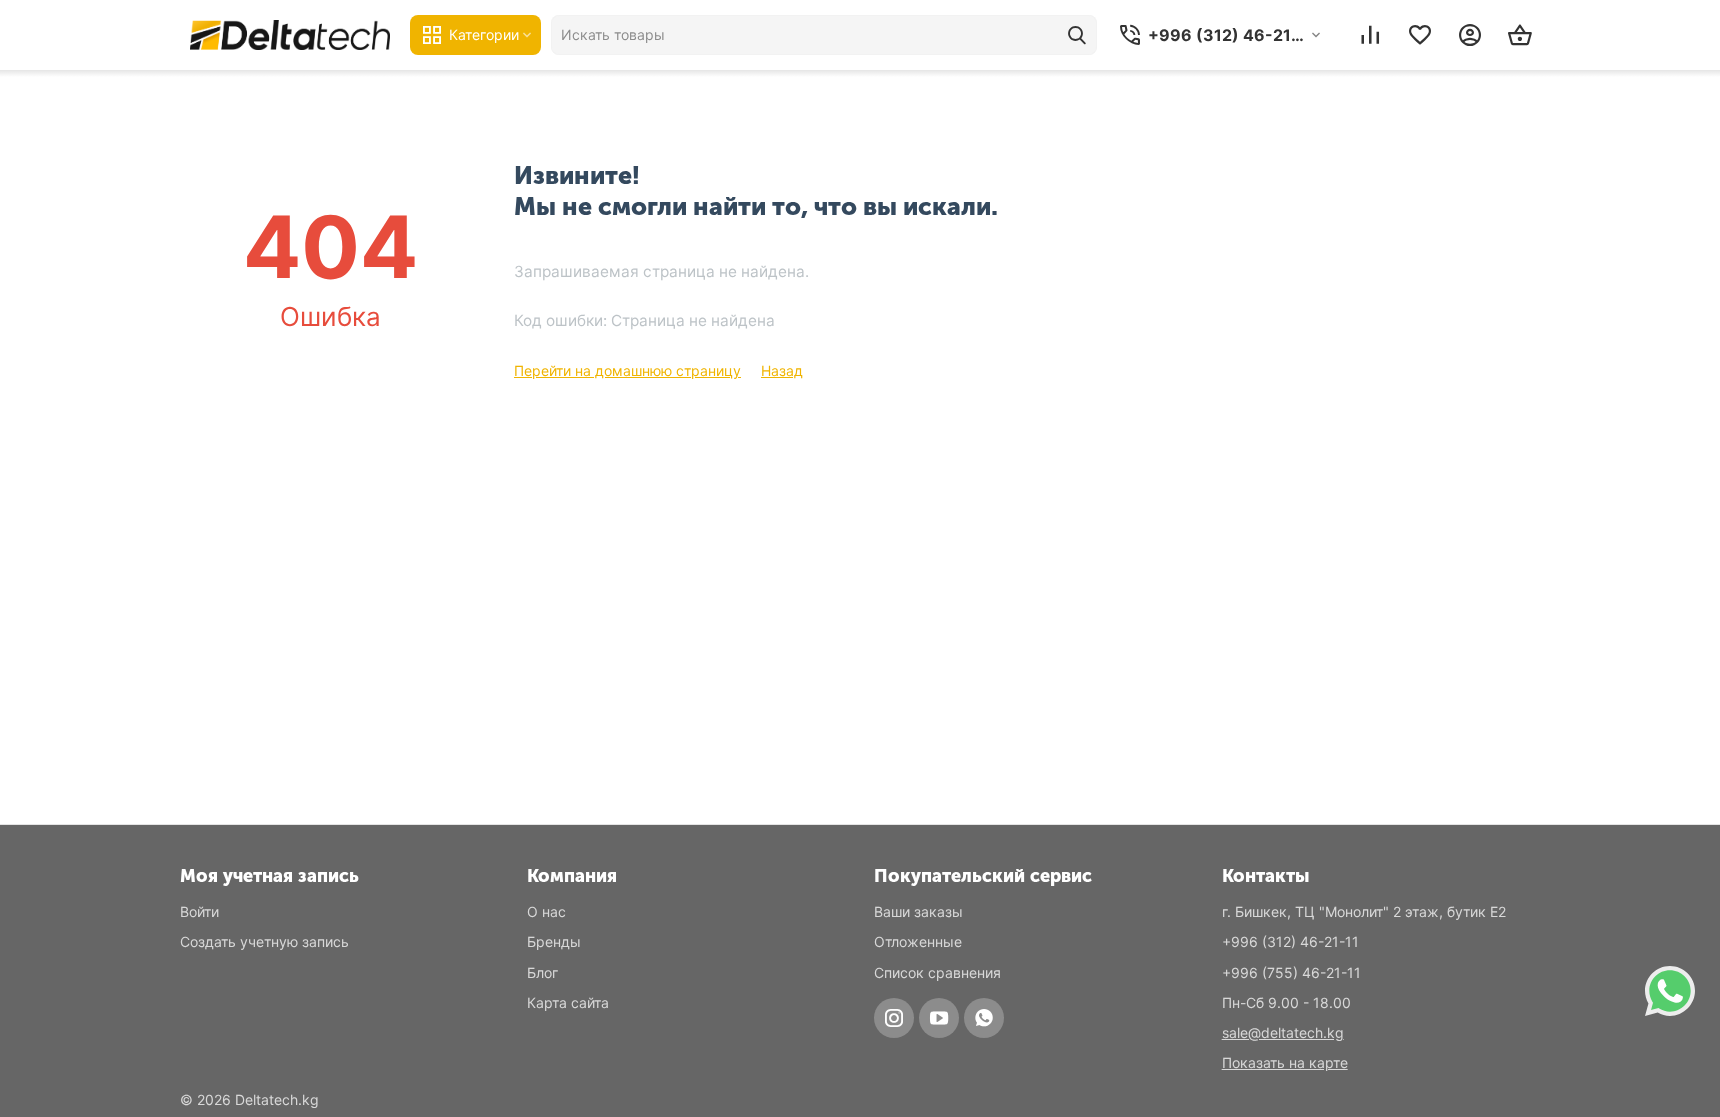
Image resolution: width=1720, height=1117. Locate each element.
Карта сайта (568, 1002)
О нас (546, 911)
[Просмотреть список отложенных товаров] (1420, 35)
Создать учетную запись (264, 941)
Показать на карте (1285, 1062)
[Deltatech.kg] (290, 34)
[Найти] (1077, 35)
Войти (199, 911)
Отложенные (918, 941)
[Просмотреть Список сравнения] (1370, 35)
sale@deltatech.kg (1283, 1032)
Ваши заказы (918, 911)
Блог (542, 972)
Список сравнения (937, 972)
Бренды (554, 941)
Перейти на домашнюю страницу (627, 370)
